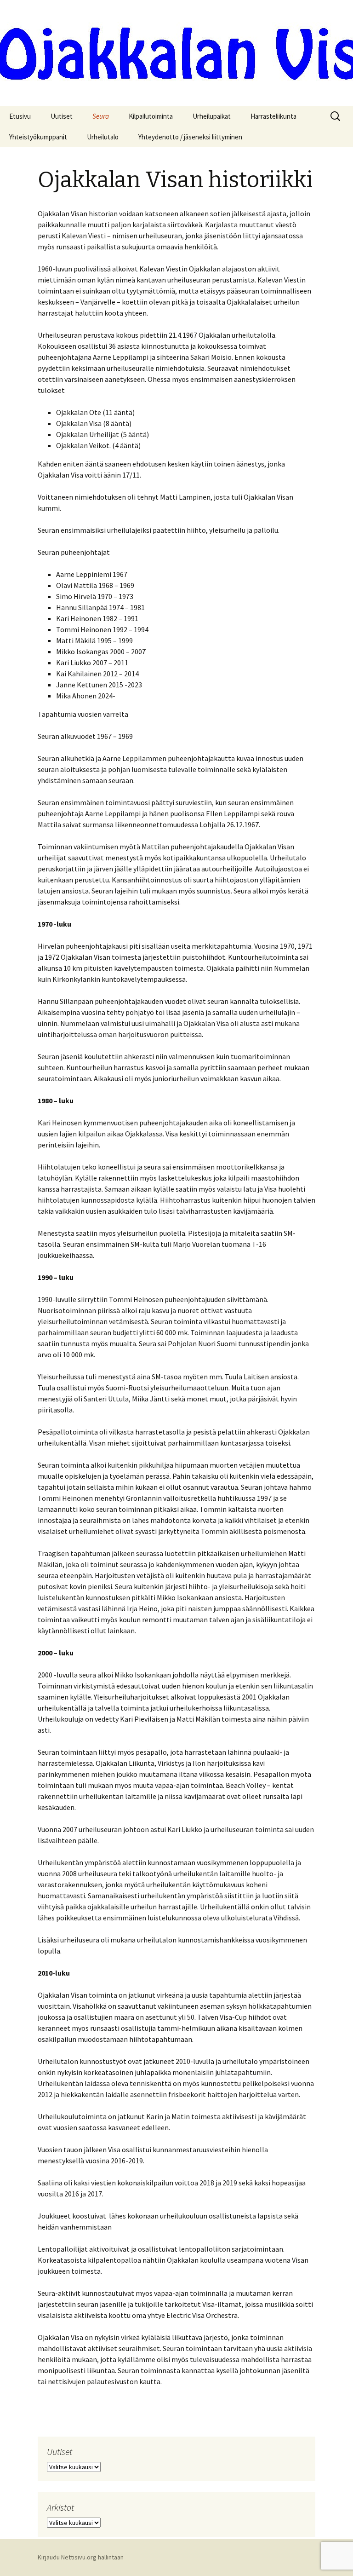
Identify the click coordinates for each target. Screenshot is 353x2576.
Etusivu (20, 116)
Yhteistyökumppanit (38, 137)
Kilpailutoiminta (151, 116)
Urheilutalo (103, 137)
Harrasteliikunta (273, 116)
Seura (101, 116)
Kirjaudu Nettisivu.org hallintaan (81, 2557)
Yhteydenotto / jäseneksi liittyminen (190, 137)
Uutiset (62, 116)
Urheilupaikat (212, 116)
